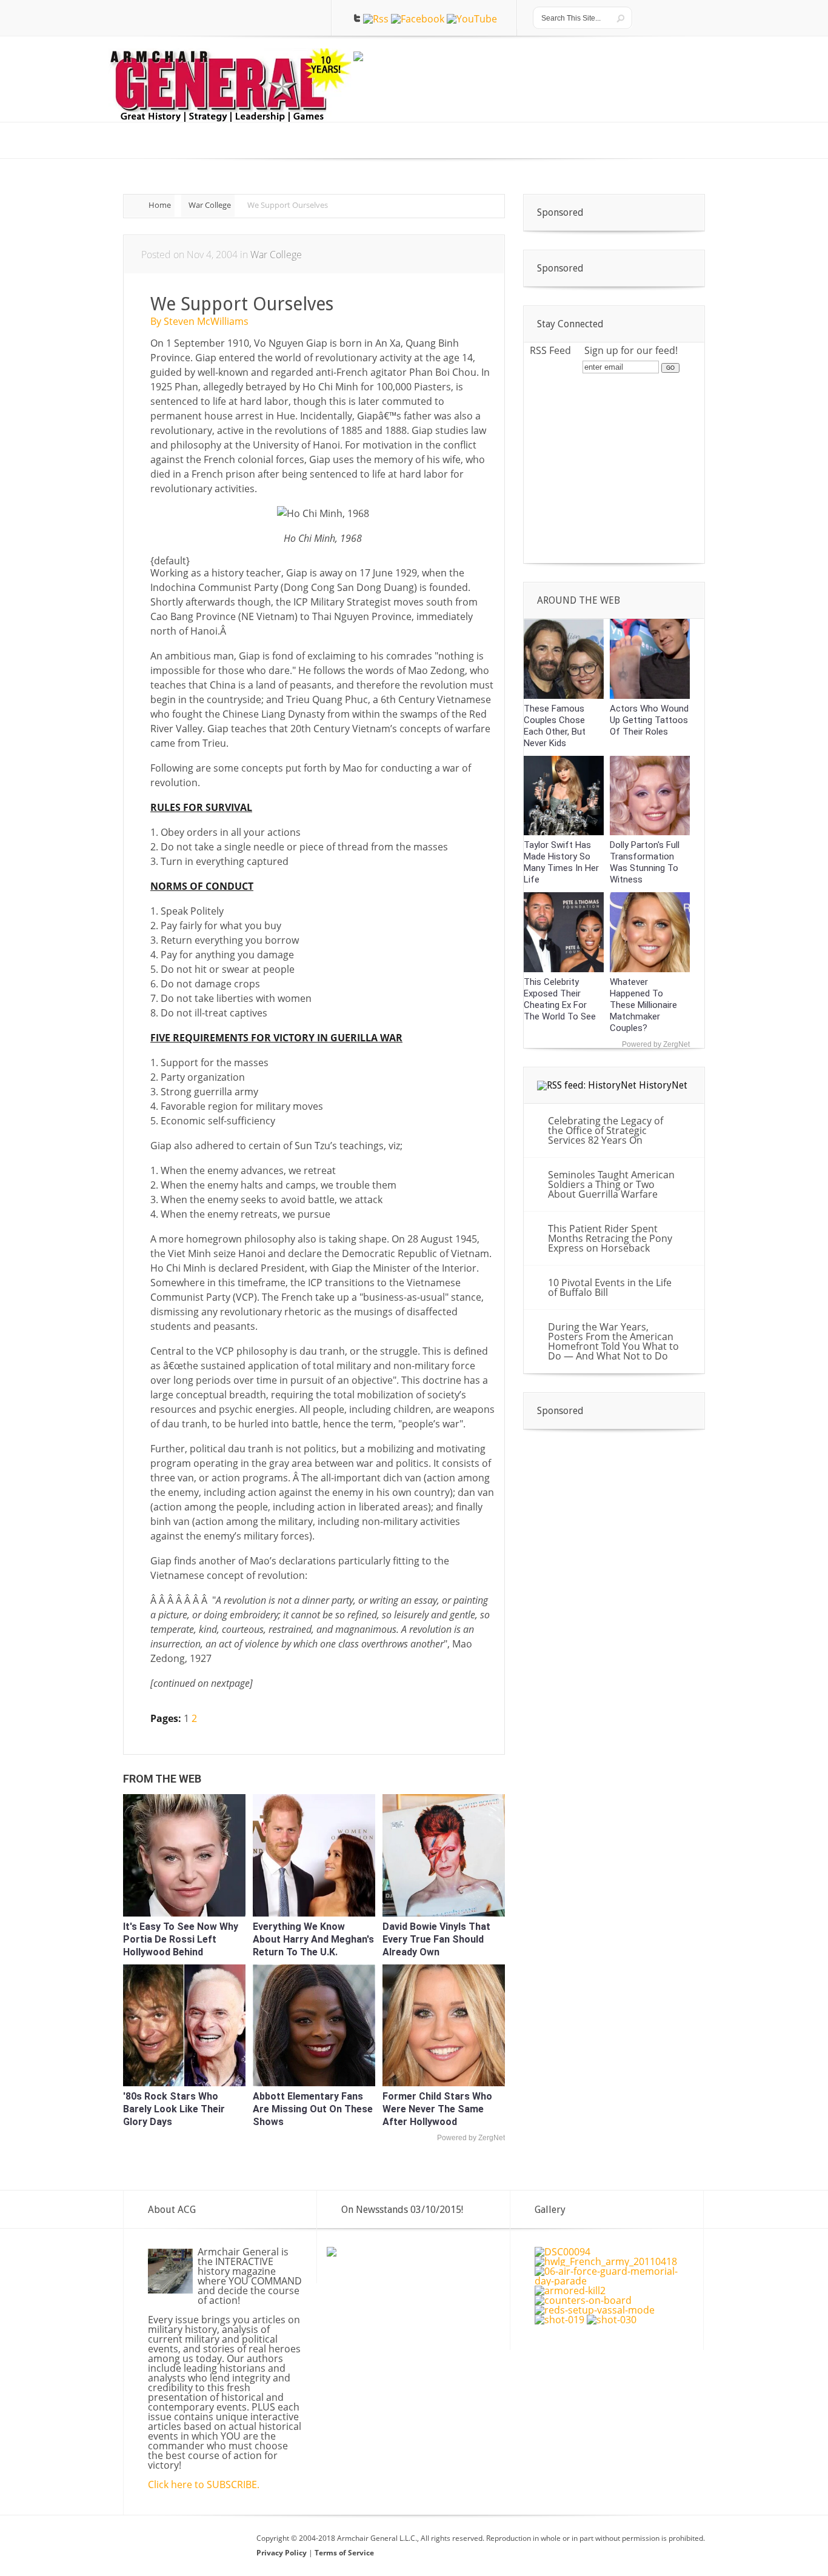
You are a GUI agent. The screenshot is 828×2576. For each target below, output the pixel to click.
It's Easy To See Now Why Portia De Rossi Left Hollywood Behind (181, 1939)
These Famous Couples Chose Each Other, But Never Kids (555, 726)
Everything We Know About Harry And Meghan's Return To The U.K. (313, 1939)
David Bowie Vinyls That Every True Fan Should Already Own (436, 1939)
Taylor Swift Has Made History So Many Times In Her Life (561, 862)
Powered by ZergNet (471, 2138)
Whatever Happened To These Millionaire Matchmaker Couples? (643, 1005)
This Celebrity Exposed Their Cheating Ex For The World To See (560, 999)
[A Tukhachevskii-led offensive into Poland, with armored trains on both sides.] (583, 2300)
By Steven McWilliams (199, 321)
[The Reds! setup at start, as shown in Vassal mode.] (595, 2310)
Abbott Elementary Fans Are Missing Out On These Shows (313, 2109)
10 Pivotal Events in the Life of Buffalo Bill (610, 1287)
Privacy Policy (282, 2553)
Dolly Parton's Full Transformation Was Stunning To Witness (645, 862)
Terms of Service (344, 2553)
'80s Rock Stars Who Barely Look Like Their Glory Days (174, 2109)
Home (160, 205)
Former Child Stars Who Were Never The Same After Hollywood (437, 2109)
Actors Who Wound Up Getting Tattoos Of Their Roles (649, 720)
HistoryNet (663, 1085)
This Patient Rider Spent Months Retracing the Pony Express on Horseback (610, 1238)
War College (210, 205)
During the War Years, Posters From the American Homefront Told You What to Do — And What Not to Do (613, 1341)
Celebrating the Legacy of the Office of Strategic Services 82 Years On (606, 1130)
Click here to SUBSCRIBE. (204, 2484)
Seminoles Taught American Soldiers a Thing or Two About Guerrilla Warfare (611, 1184)
